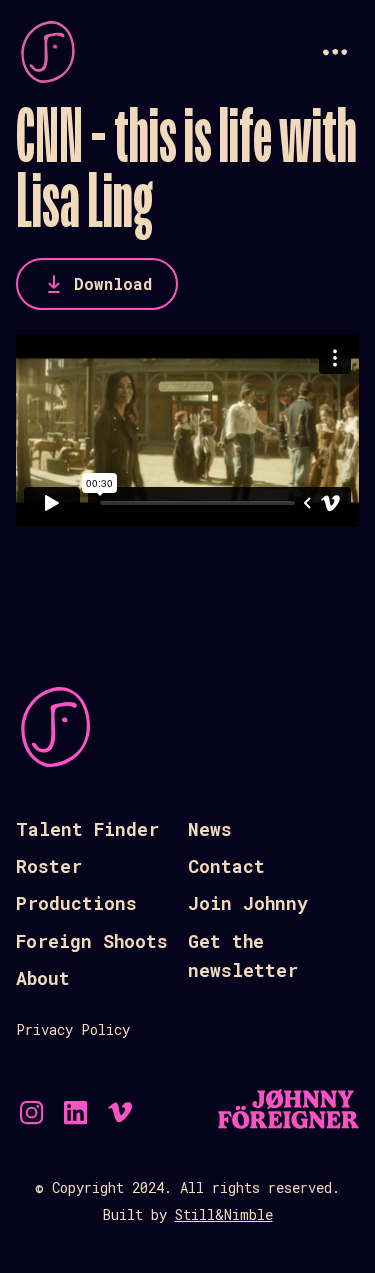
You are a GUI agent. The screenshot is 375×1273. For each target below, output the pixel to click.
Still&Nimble (224, 1214)
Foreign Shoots (92, 941)
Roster (49, 866)
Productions (76, 903)
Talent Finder (87, 829)
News (210, 829)
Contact (226, 866)
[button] (335, 52)
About (43, 978)
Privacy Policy (73, 1029)
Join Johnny (248, 903)
